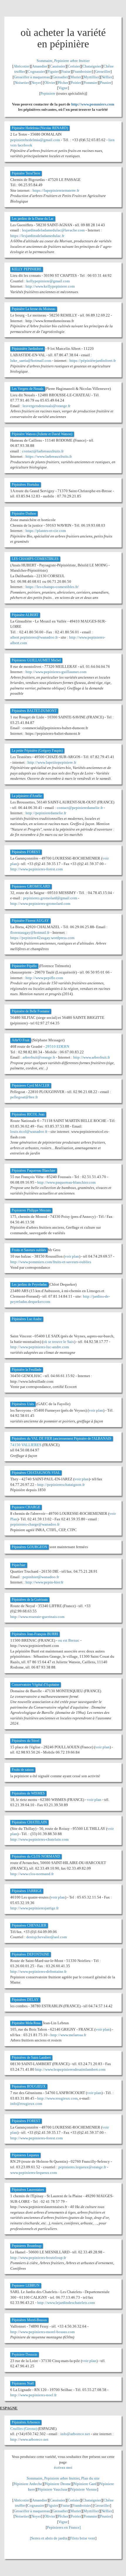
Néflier (107, 77)
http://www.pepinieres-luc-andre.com (40, 1347)
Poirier (76, 83)
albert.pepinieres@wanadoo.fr (34, 637)
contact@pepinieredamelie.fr (80, 808)
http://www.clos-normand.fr (32, 1874)
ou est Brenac (69, 1640)
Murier (76, 77)
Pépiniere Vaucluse (53, 2489)
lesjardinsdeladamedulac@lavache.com (53, 230)
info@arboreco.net (75, 2434)
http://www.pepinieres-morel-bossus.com (42, 2332)
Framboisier (82, 71)
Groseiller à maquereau (32, 77)
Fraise (66, 71)
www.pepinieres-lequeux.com (34, 2173)
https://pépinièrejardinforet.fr (93, 361)
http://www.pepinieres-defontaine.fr (38, 1971)
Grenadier (60, 77)
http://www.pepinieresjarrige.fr (34, 1908)
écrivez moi (63, 2467)
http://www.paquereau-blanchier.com (66, 1182)
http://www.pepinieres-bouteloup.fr (38, 2258)
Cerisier (74, 66)
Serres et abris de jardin (49, 2538)
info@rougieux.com (26, 2104)
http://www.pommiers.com (93, 104)
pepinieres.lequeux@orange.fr (82, 2167)
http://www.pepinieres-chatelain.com (39, 1839)
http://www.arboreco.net (29, 2439)
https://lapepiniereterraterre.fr (56, 190)
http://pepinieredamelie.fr (46, 813)
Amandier (40, 66)
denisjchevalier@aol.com (47, 1937)
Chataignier (92, 66)
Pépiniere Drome (58, 2484)
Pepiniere (48, 93)
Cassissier (58, 66)
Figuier (53, 71)
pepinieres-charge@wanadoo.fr (35, 1524)
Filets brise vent (83, 2538)
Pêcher (63, 83)
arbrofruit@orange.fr (39, 1057)
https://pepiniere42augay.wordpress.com (42, 938)
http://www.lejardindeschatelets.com (66, 2303)
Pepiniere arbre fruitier (72, 61)
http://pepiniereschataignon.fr (61, 1485)
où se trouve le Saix (59, 1342)
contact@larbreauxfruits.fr (43, 451)
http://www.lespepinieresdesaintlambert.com (70, 2069)
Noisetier (22, 83)
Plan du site (90, 2478)
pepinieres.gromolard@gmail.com (50, 898)
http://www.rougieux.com (57, 2098)
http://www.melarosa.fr (68, 2035)
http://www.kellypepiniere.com (50, 286)
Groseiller (103, 71)
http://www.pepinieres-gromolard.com (40, 904)
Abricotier (22, 66)
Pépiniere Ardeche (28, 2484)
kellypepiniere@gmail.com (48, 281)
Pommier (91, 83)
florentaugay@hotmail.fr (30, 932)
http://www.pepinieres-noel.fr (33, 2395)
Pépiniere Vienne (84, 2489)
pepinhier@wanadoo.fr (41, 1577)
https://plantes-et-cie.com (46, 531)
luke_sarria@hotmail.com (31, 361)
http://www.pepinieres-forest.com (36, 869)
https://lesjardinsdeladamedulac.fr (37, 236)
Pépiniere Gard (85, 2484)
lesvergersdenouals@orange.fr (46, 406)
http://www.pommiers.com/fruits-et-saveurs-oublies (51, 1262)
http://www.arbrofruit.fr (92, 1057)
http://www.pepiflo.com (44, 978)
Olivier (50, 83)
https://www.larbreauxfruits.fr (49, 456)
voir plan (72, 1256)
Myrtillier (91, 77)
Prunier (106, 83)
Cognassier (36, 71)
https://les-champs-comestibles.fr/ (52, 587)
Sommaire (45, 61)
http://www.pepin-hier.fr (44, 1582)
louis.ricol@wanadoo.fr (29, 1131)
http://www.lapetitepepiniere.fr (52, 762)
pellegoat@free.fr (24, 1097)
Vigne (63, 88)
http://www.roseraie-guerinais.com (37, 1617)
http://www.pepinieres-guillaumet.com (56, 672)
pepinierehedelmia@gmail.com (35, 140)
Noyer (36, 83)
